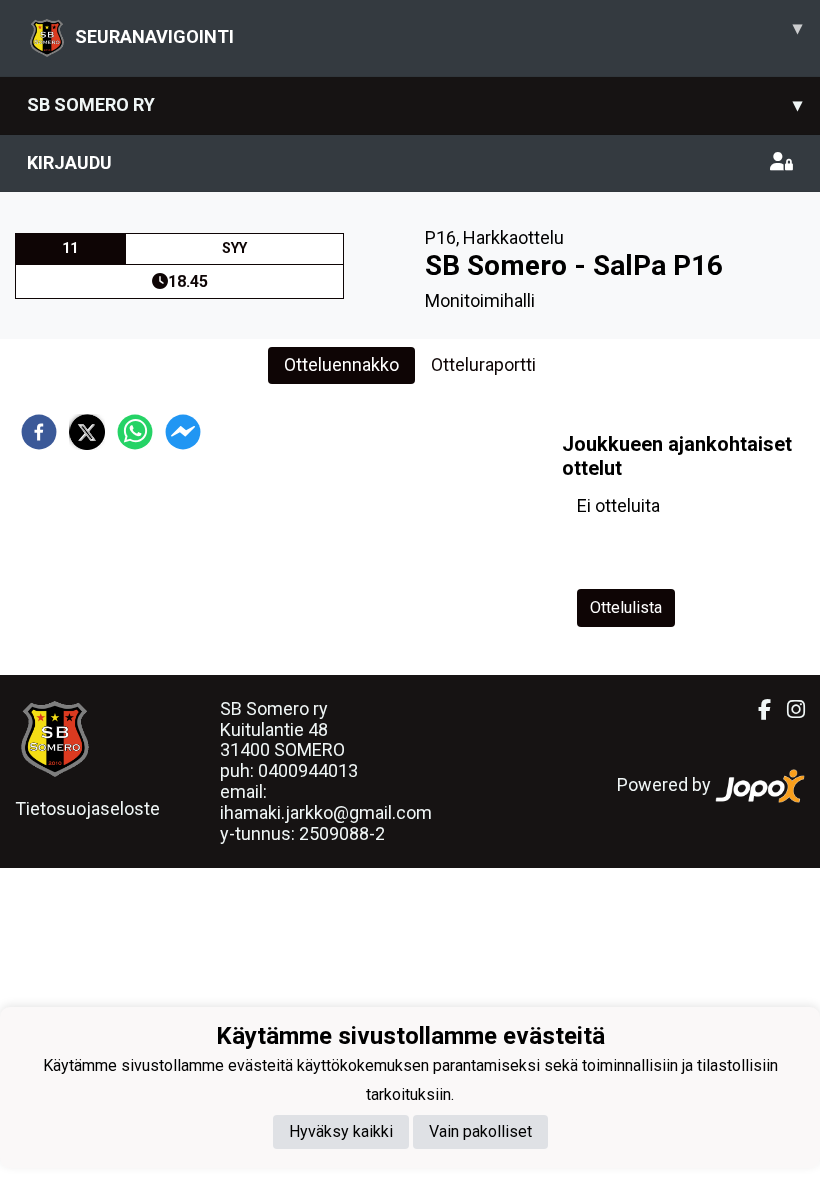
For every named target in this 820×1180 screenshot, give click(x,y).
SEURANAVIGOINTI (438, 32)
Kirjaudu (69, 162)
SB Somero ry (414, 104)
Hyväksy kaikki (341, 1131)
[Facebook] (756, 710)
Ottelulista (626, 607)
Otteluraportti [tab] (483, 364)
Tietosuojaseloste (87, 808)
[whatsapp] (135, 432)
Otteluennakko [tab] (341, 364)
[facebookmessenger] (183, 432)
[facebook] (39, 432)
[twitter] (87, 432)
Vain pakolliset (480, 1131)
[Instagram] (788, 710)
